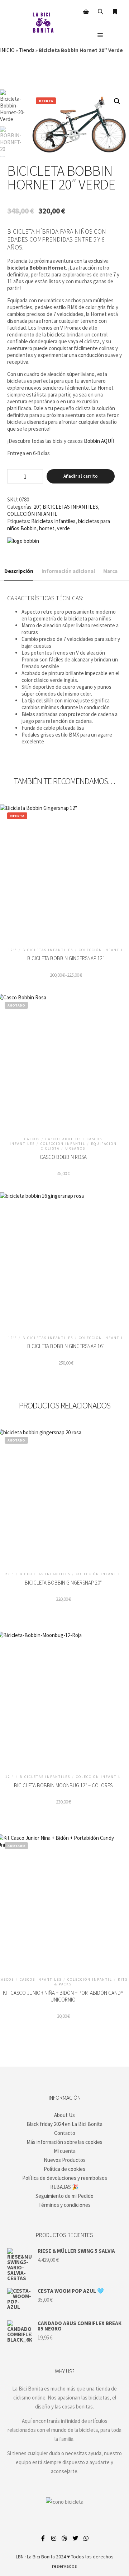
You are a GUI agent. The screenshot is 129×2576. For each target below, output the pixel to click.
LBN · (21, 2557)
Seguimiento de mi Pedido (64, 2196)
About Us (64, 2115)
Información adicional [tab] (68, 571)
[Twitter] (75, 2538)
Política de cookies (64, 2169)
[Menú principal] (100, 35)
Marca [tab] (110, 571)
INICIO (7, 50)
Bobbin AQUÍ (98, 441)
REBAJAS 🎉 (64, 2187)
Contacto (65, 2133)
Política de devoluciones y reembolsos (65, 2178)
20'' (37, 507)
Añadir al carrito (81, 476)
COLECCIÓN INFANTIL (32, 514)
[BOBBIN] (23, 541)
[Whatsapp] (86, 2538)
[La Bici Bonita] (43, 23)
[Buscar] (100, 12)
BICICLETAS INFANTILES (70, 507)
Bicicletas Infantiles (53, 521)
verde (63, 528)
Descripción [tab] (19, 571)
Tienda (27, 50)
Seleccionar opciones (66, 874)
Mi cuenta (65, 2151)
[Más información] (115, 12)
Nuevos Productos (65, 2160)
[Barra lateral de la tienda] (86, 12)
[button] (117, 101)
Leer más (63, 1907)
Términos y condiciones (64, 2205)
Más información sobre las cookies (64, 2142)
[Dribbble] (64, 2538)
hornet (47, 528)
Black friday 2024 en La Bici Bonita (64, 2124)
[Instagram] (54, 2538)
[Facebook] (43, 2538)
